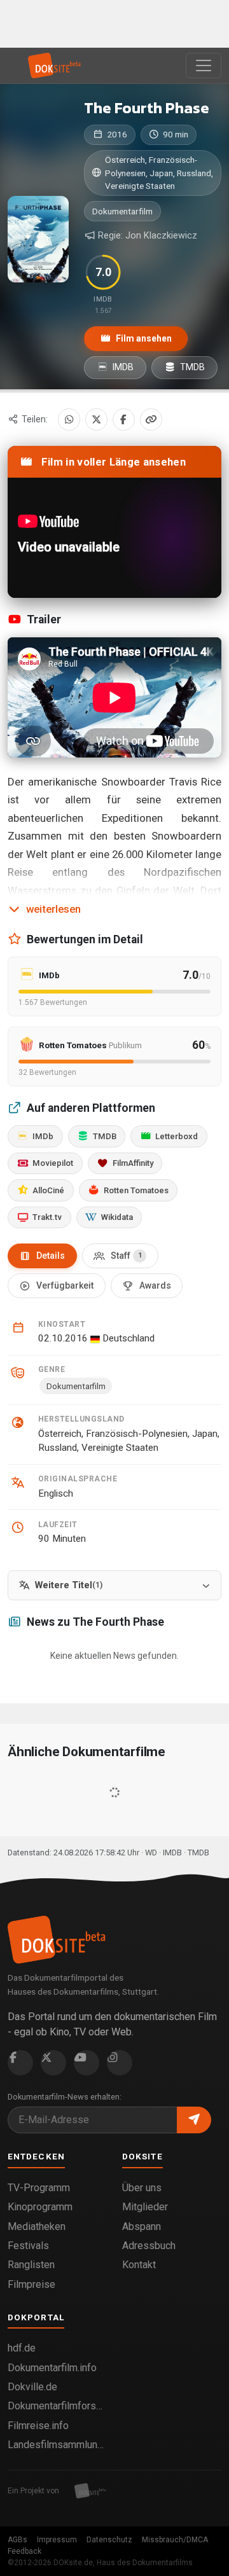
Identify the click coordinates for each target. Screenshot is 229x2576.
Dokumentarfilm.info (52, 2368)
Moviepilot (53, 1163)
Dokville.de (32, 2387)
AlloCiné (48, 1190)
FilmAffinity (133, 1163)
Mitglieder (145, 2207)
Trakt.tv (47, 1217)
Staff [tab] (126, 1256)
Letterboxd (177, 1136)
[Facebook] (124, 419)
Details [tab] (51, 1256)
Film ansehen (143, 338)
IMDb (43, 1136)
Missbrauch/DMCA (175, 2540)
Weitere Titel (69, 1585)
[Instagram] (120, 2063)
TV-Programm (39, 2188)
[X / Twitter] (96, 419)
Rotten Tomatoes (136, 1190)
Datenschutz (109, 2540)
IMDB (122, 367)
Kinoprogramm (40, 2207)
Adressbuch (149, 2246)
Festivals (28, 2246)
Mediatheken (37, 2226)
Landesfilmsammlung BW (57, 2445)
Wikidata (117, 1217)
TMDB (191, 367)
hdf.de (22, 2348)
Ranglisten (31, 2265)
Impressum (57, 2540)
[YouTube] (87, 2063)
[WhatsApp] (69, 419)
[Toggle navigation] (204, 66)
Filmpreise (31, 2284)
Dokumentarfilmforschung (57, 2406)
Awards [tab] (155, 1285)
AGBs (17, 2540)
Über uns (142, 2188)
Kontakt (139, 2265)
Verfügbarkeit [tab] (65, 1285)
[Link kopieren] (151, 419)
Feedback (24, 2551)
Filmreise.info (38, 2426)
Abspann (142, 2226)
